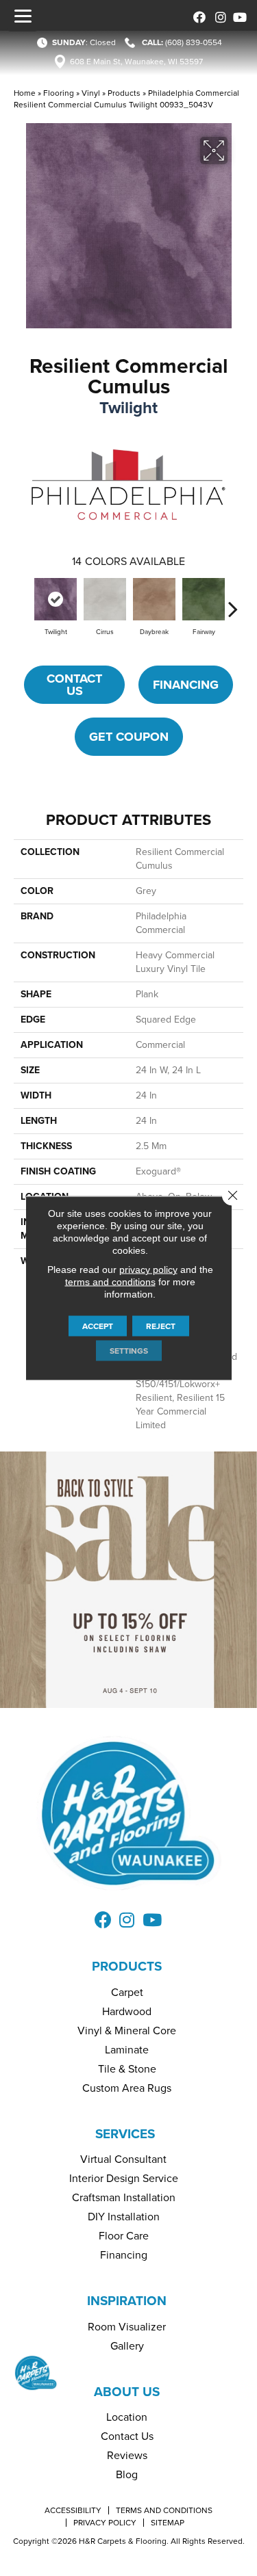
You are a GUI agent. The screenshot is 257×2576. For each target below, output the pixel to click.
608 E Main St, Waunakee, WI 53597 (136, 62)
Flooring (59, 93)
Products (124, 93)
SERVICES (125, 2134)
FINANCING (186, 685)
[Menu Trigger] (23, 16)
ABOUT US (127, 2392)
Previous (24, 602)
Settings (129, 1351)
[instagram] (218, 15)
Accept (98, 1326)
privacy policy (148, 1270)
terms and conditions (110, 1282)
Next (233, 602)
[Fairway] (204, 599)
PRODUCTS (127, 1966)
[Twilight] (56, 599)
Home (25, 93)
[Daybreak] (154, 599)
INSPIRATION (127, 2301)
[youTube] (238, 15)
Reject (161, 1326)
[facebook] (197, 15)
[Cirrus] (105, 599)
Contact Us (74, 685)
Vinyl (91, 93)
